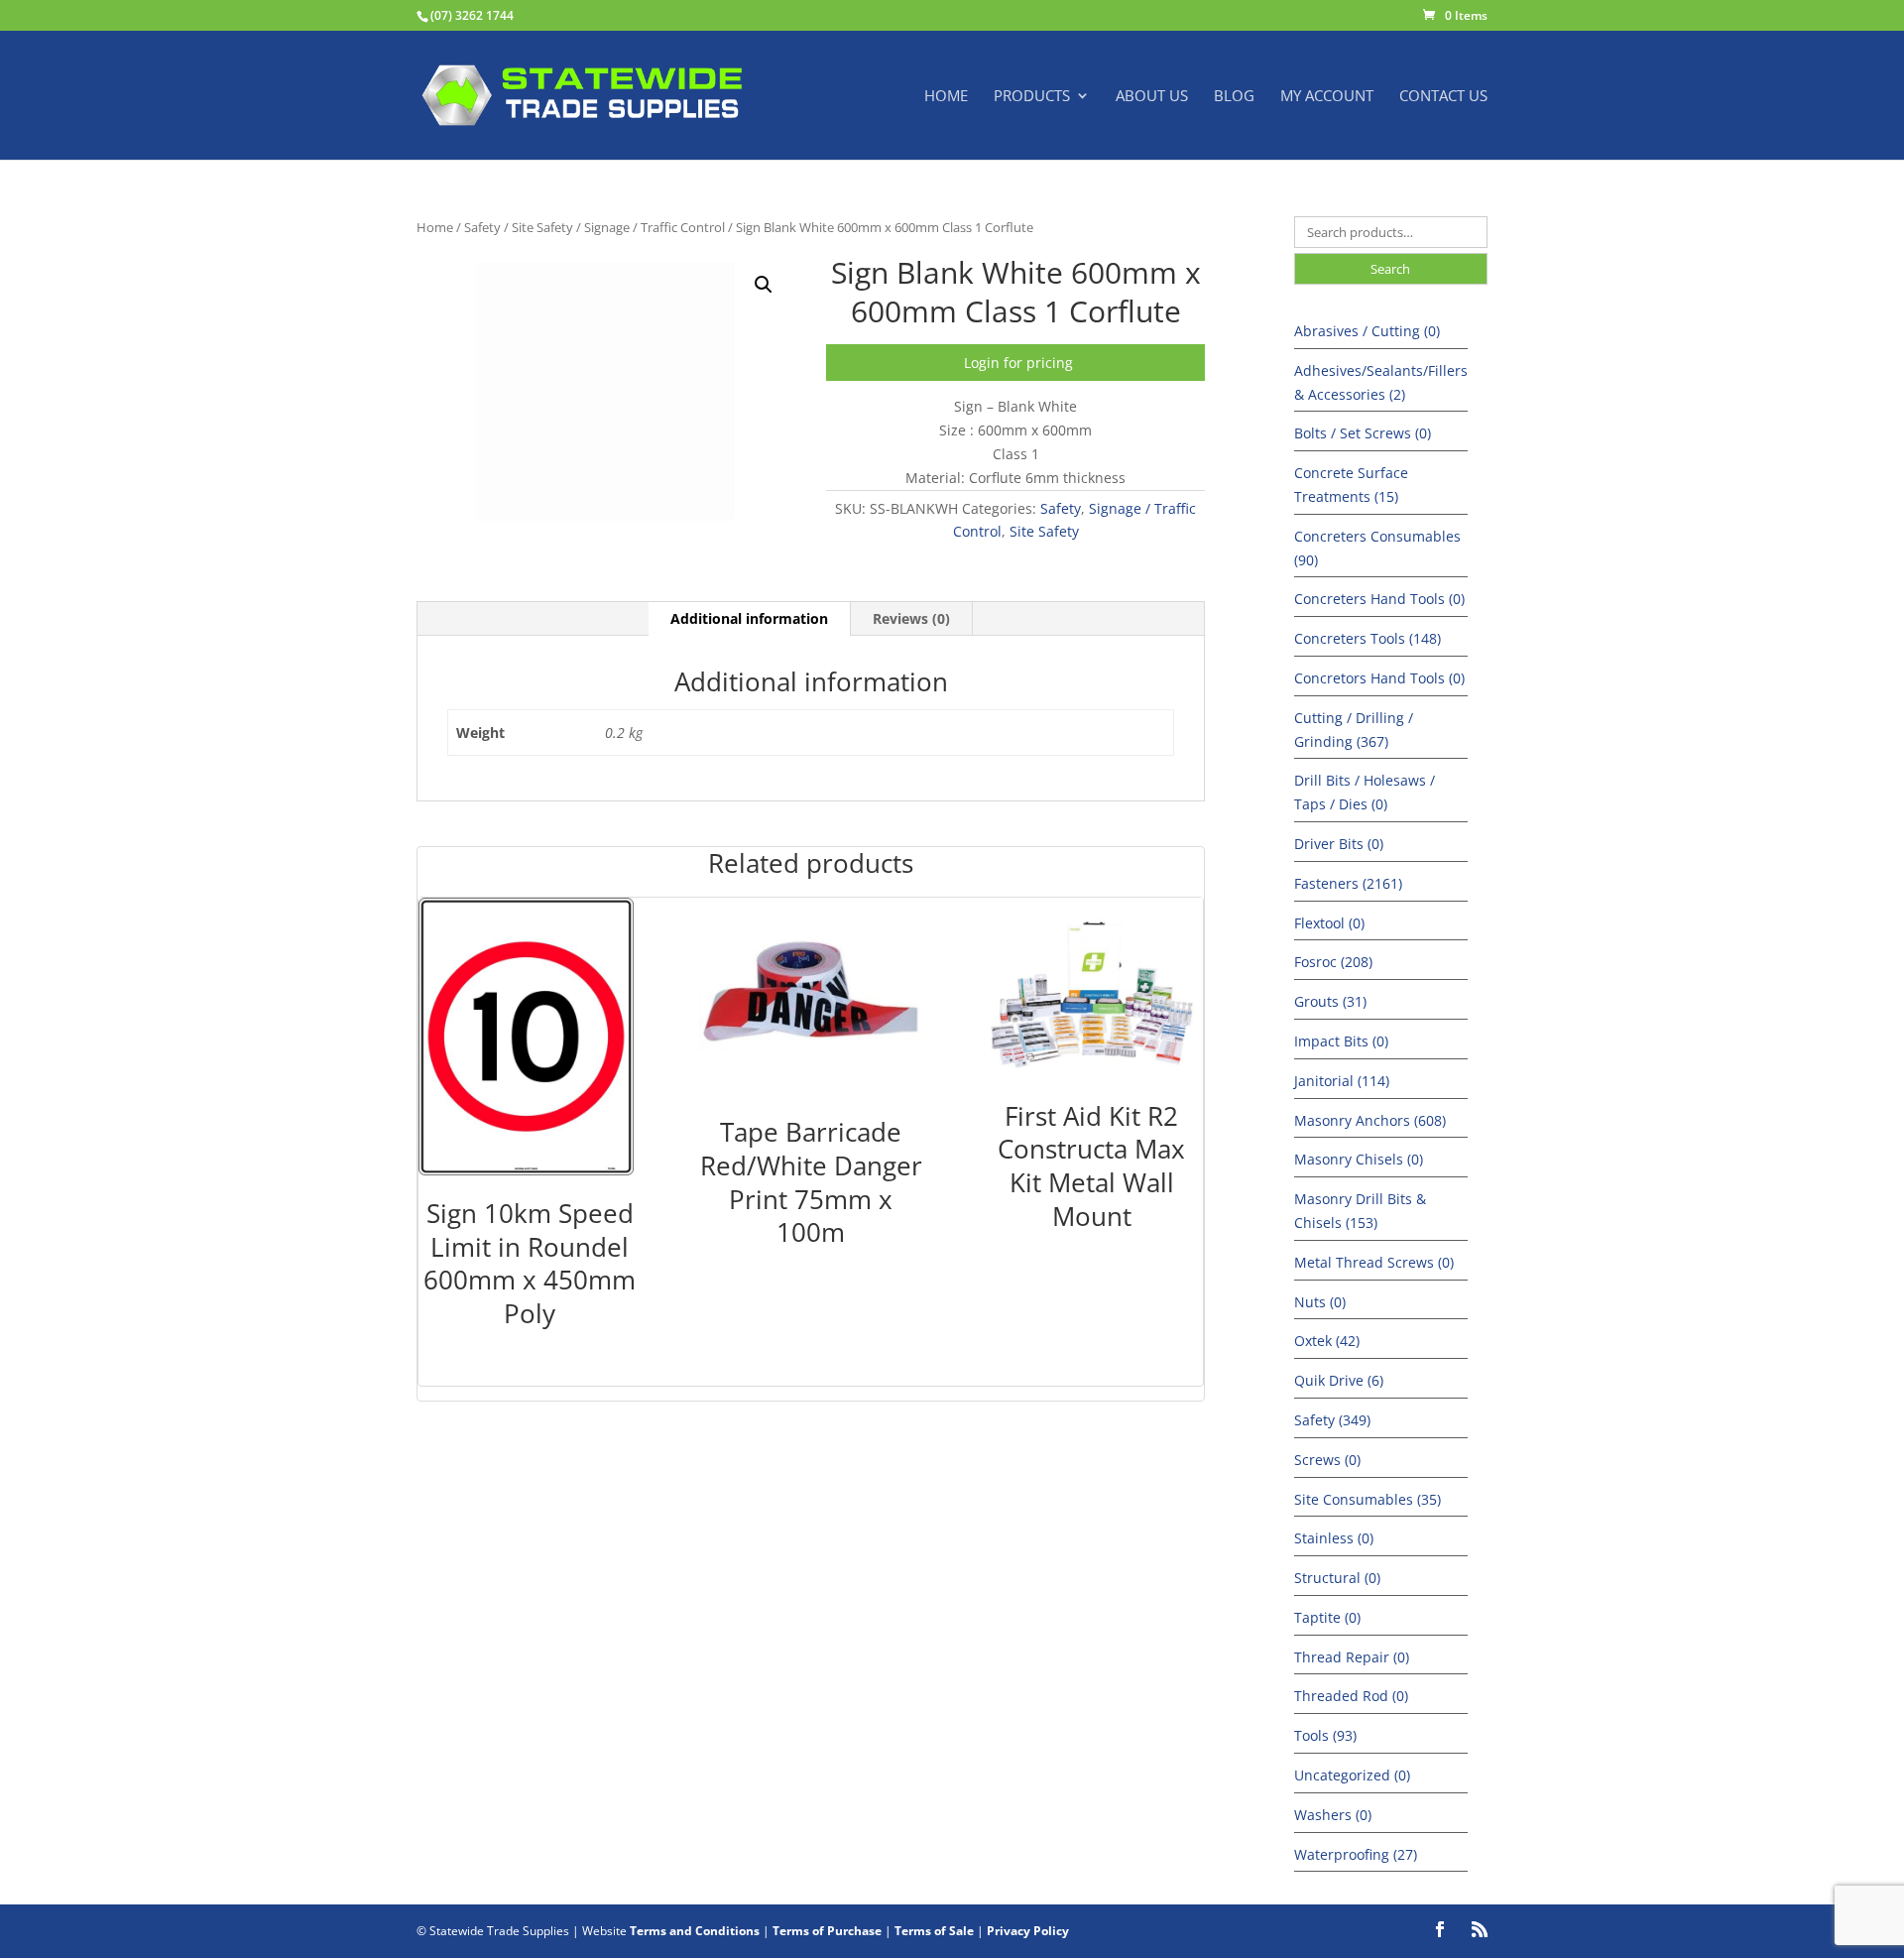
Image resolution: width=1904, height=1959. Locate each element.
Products (1032, 97)
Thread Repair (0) (1352, 1657)
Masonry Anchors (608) (1370, 1120)
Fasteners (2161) (1348, 883)
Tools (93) (1325, 1735)
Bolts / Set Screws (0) (1363, 433)
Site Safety (542, 227)
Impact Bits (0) (1341, 1041)
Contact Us (1443, 97)
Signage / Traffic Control (654, 227)
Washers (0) (1333, 1815)
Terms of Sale (934, 1931)
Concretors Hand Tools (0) (1379, 678)
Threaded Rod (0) (1351, 1696)
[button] (764, 285)
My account (1327, 97)
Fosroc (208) (1333, 962)
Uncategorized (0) (1352, 1775)
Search (1390, 269)
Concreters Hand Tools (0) (1379, 599)
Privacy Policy (1028, 1931)
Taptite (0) (1327, 1617)
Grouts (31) (1330, 1001)
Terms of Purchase (827, 1931)
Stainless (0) (1334, 1538)
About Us (1152, 97)
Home (946, 97)
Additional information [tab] (749, 618)
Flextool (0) (1329, 923)
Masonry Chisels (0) (1359, 1159)
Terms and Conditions (695, 1931)
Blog (1234, 97)
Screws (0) (1327, 1460)
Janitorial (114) (1342, 1081)
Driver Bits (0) (1339, 844)
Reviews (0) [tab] (911, 618)
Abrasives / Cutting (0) (1367, 331)
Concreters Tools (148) (1368, 638)
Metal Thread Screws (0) (1374, 1262)
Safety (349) (1332, 1420)
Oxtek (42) (1327, 1341)
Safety (482, 227)
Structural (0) (1337, 1578)
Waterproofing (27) (1356, 1854)
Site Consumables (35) (1368, 1499)
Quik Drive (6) (1339, 1380)
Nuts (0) (1320, 1302)
